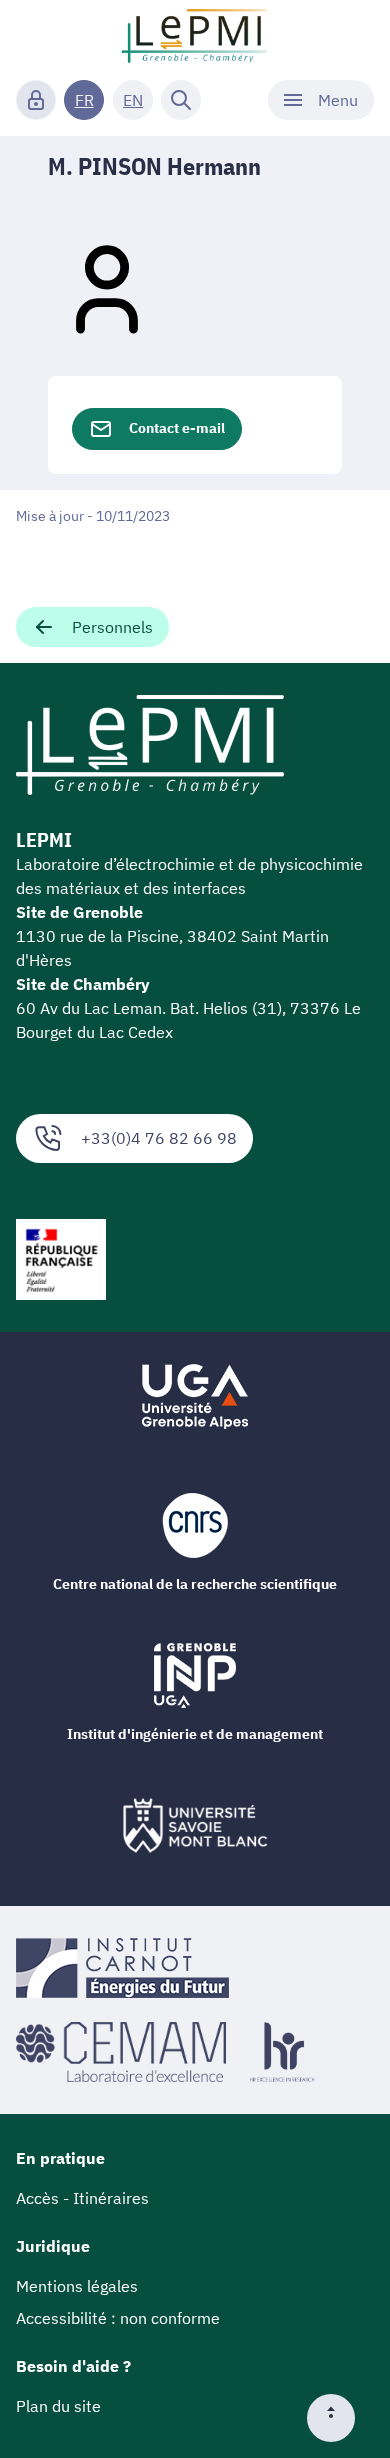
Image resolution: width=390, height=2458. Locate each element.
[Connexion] (36, 100)
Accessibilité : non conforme (118, 2318)
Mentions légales (77, 2286)
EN (133, 100)
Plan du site (58, 2406)
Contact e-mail (177, 428)
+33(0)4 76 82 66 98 (159, 1138)
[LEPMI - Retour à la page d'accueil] (194, 36)
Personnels (112, 627)
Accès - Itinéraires (82, 2198)
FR (84, 100)
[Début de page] (339, 2418)
